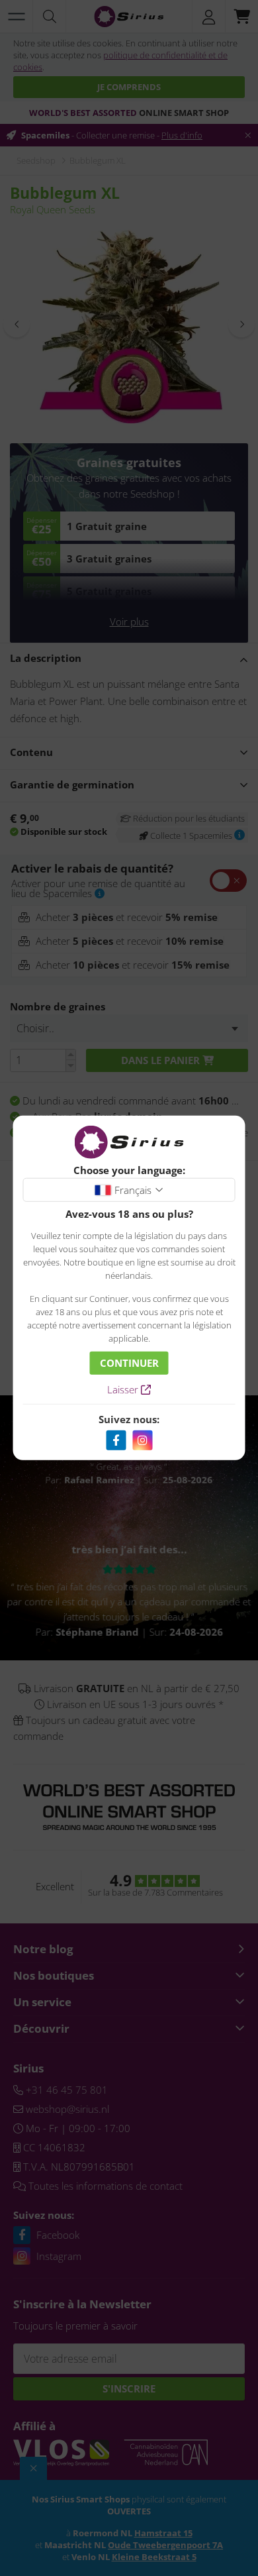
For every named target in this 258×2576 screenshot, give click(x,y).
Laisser (124, 1389)
